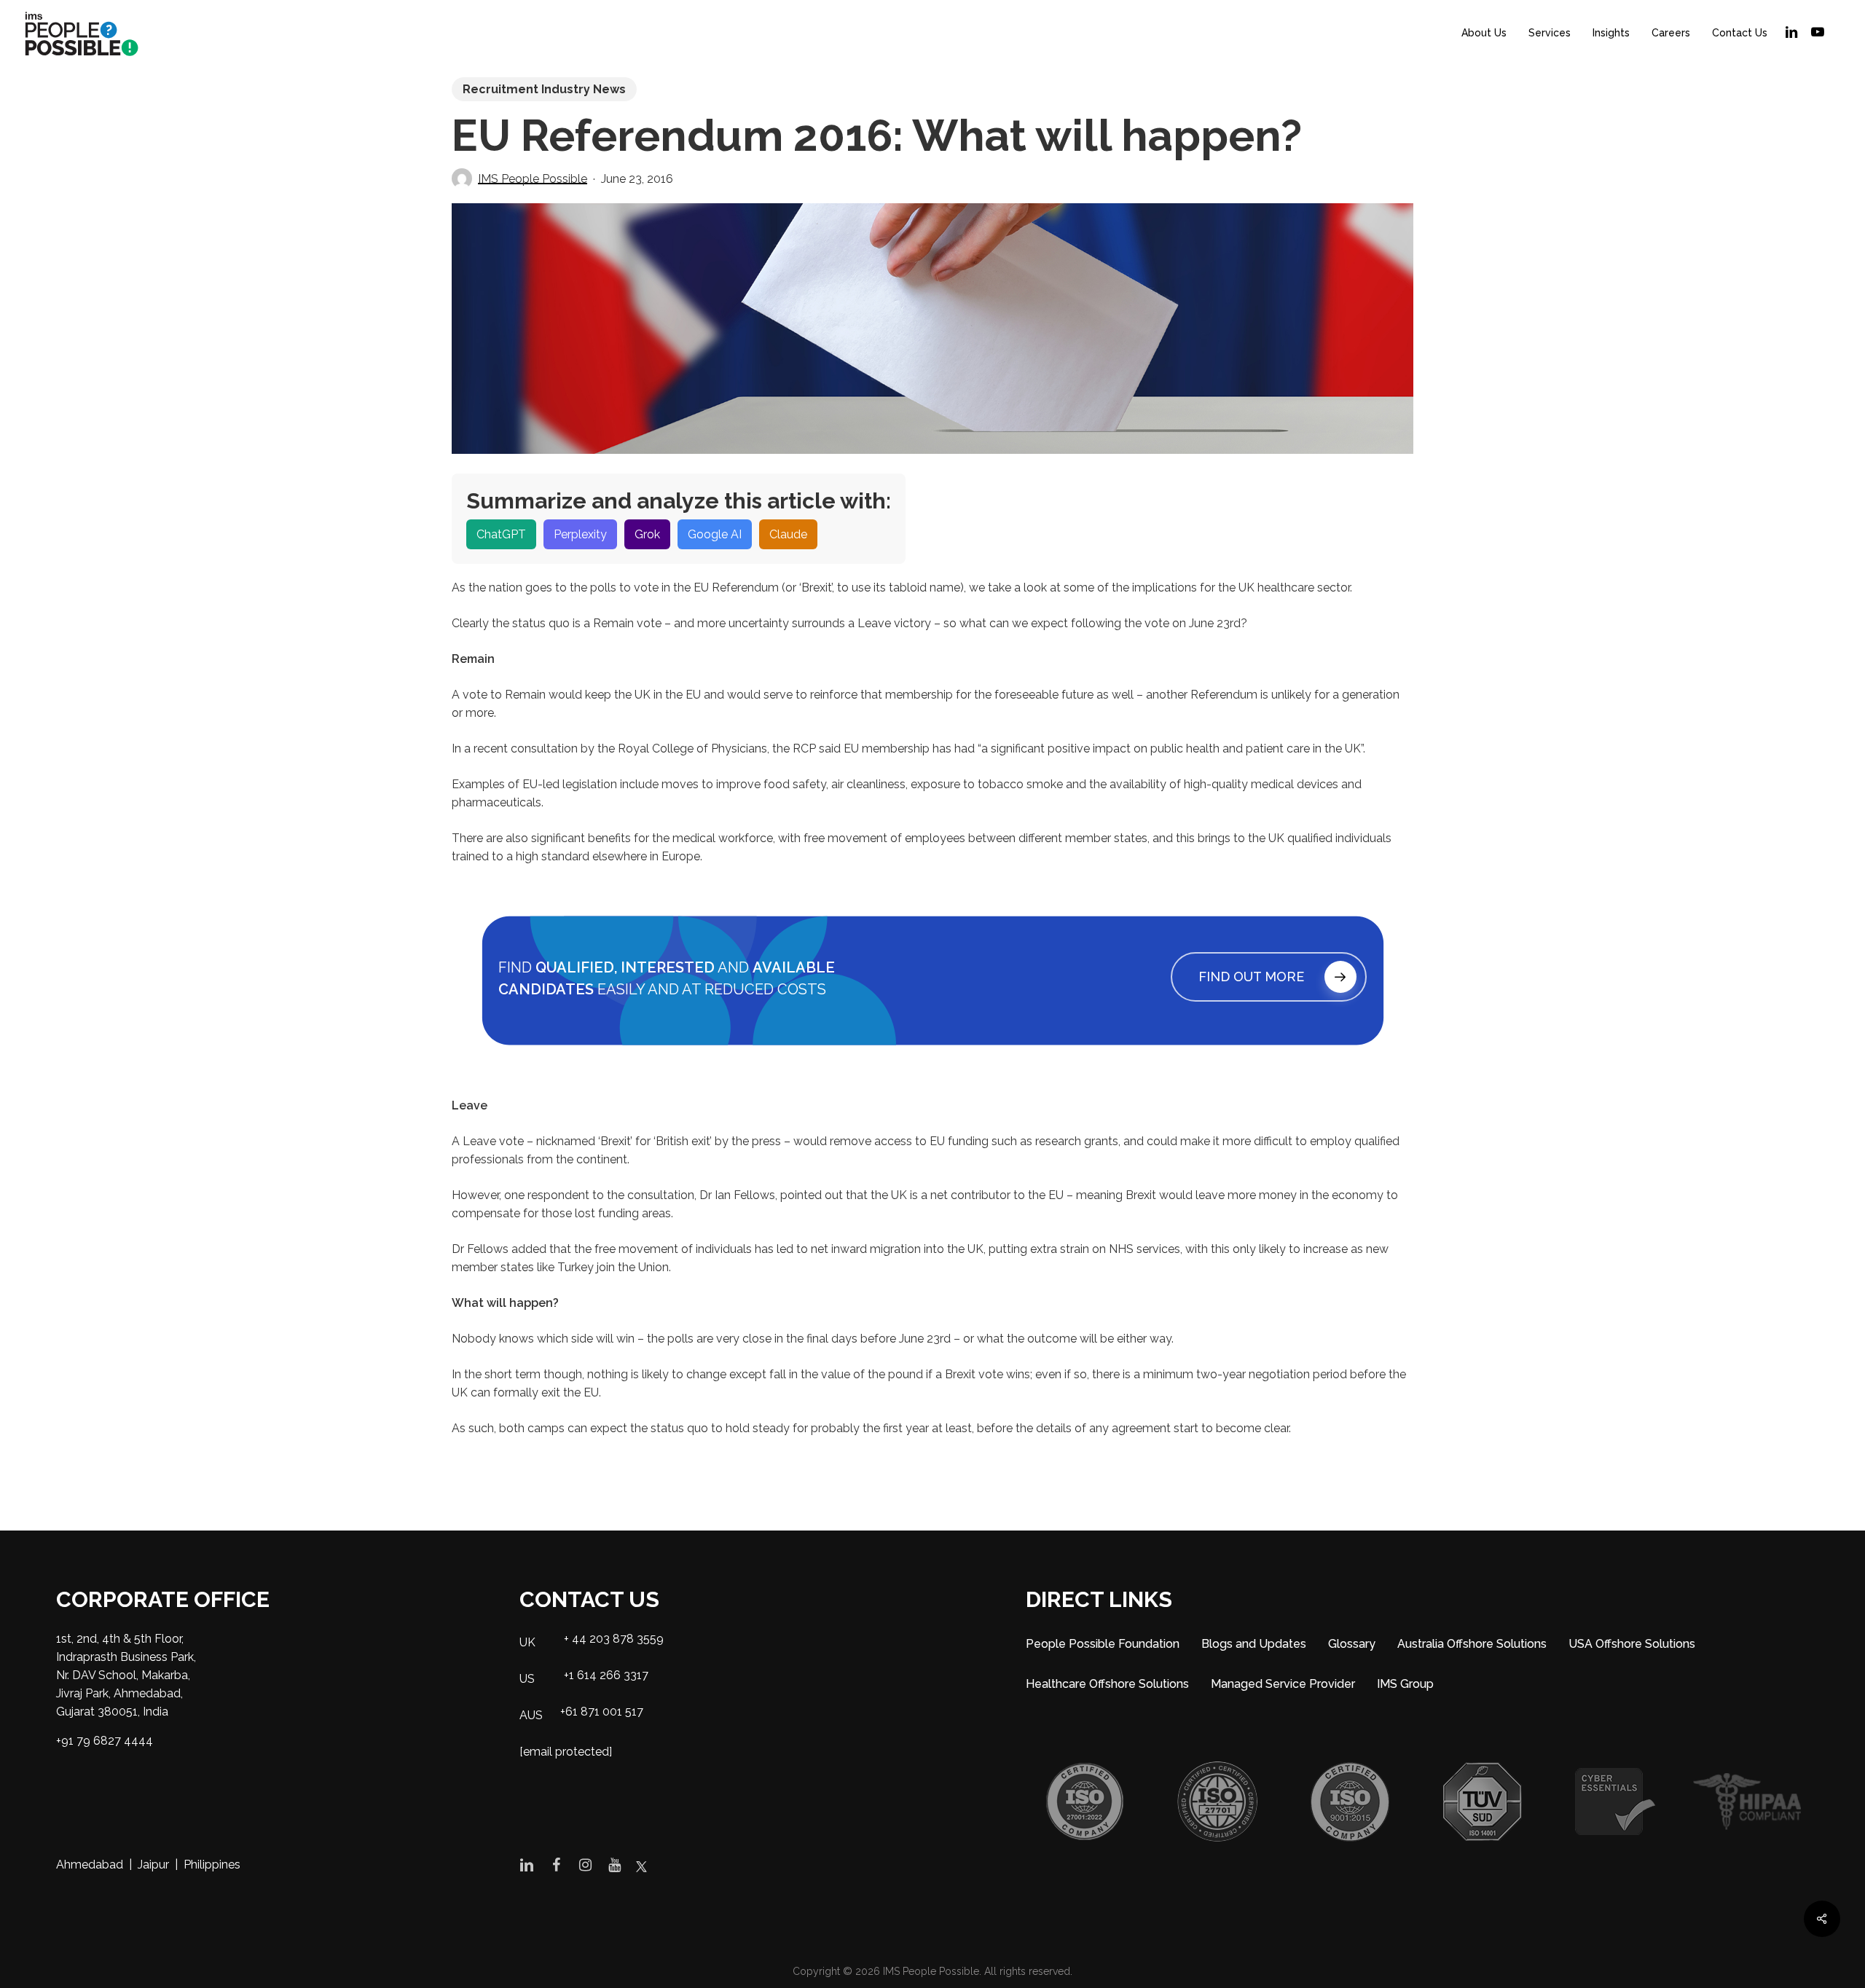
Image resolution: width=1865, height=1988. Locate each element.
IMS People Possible (533, 179)
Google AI (715, 534)
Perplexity (580, 534)
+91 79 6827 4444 (105, 1741)
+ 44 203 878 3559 (614, 1639)
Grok (647, 534)
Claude (788, 534)
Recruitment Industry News (544, 89)
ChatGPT (501, 534)
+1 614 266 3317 (606, 1675)
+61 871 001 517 (602, 1712)
